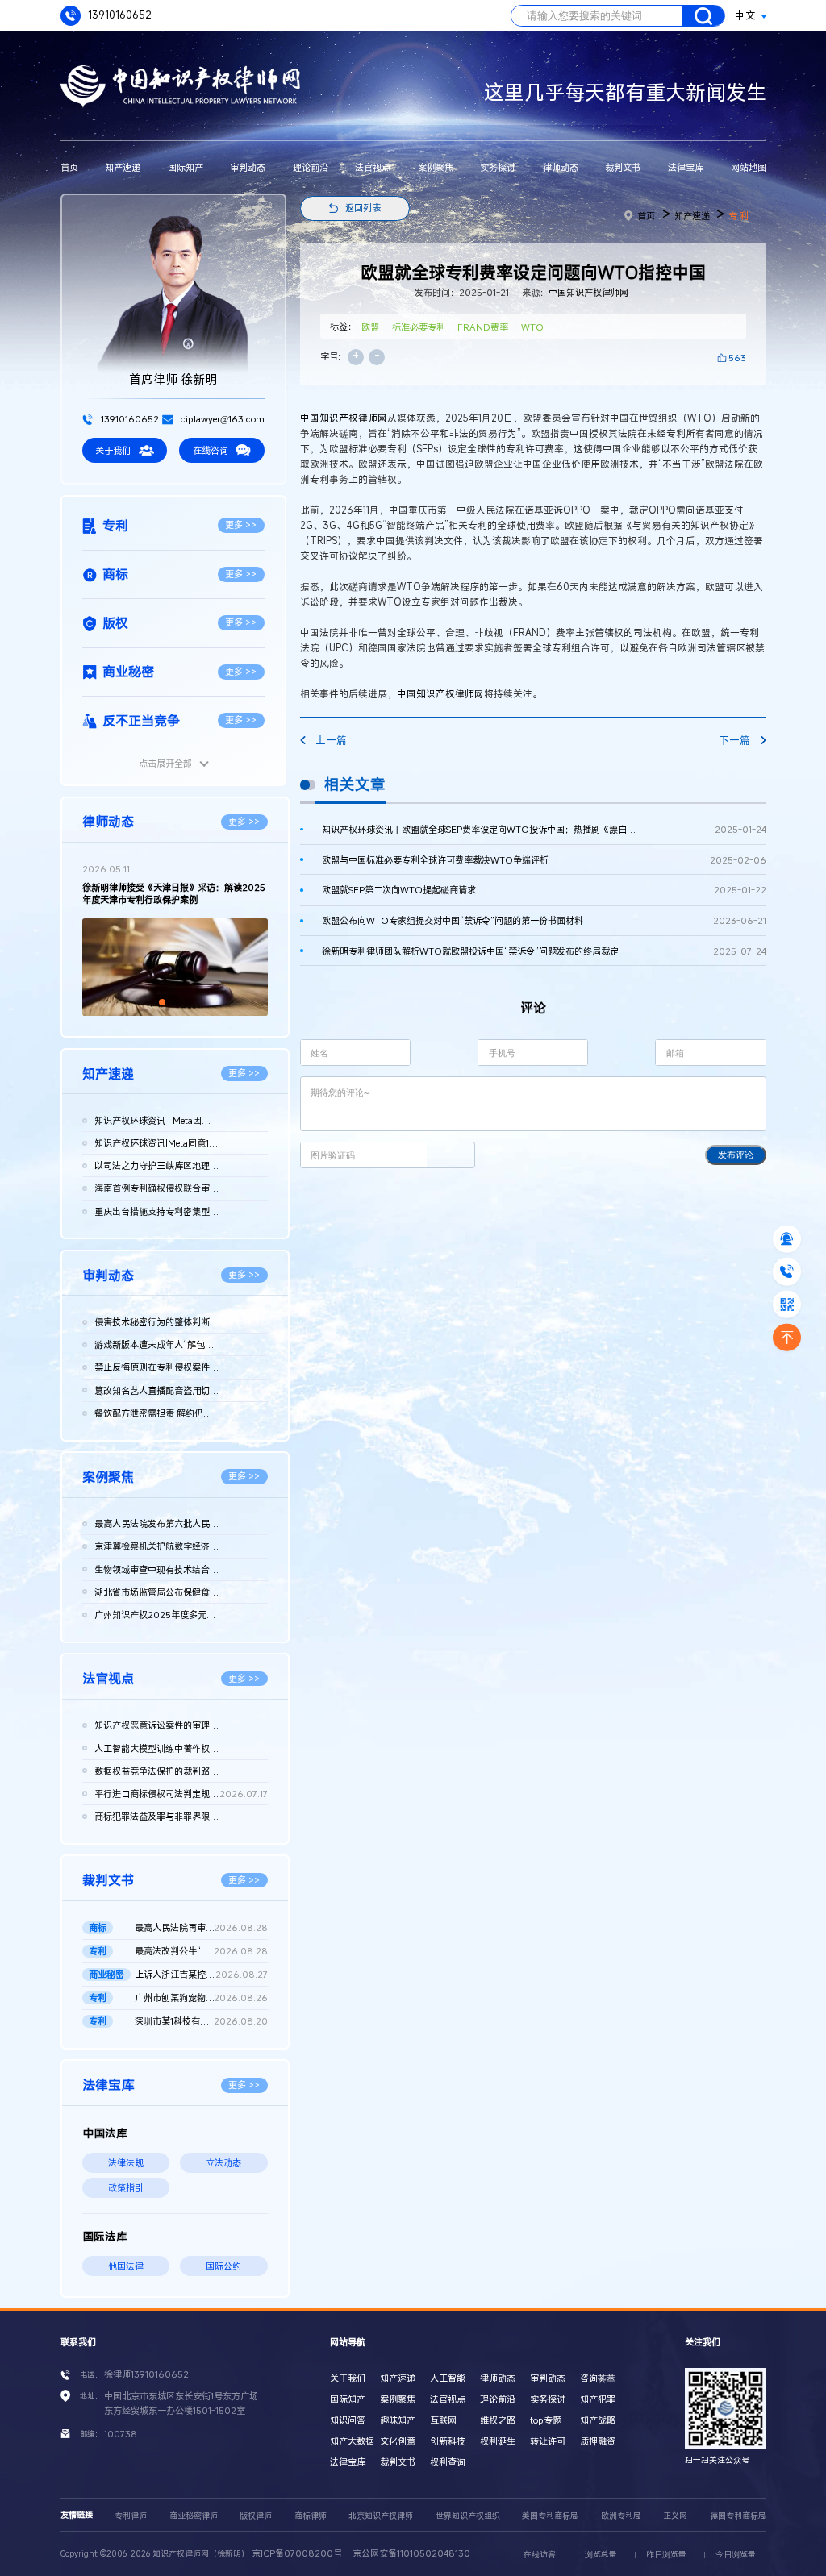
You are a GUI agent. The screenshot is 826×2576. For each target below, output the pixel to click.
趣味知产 (398, 2420)
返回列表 (363, 208)
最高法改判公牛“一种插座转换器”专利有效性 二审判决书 (201, 1951)
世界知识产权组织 (468, 2516)
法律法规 (126, 2163)
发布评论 (736, 1155)
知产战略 (598, 2420)
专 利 (738, 216)
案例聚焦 (436, 167)
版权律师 (256, 2516)
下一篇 (734, 741)
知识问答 (348, 2420)
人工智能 (448, 2378)
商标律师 (311, 2516)
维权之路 (498, 2420)
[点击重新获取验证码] (451, 1155)
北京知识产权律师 (381, 2516)
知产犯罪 (598, 2399)
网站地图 (749, 167)
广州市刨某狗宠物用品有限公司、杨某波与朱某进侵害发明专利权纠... (201, 1998)
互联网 (443, 2420)
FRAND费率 (483, 327)
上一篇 (331, 741)
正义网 (675, 2516)
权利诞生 (498, 2441)
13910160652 (119, 15)
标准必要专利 (419, 327)
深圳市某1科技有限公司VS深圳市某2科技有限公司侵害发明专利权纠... (201, 2021)
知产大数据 (352, 2441)
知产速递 (123, 167)
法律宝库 (686, 167)
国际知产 (186, 167)
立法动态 (223, 2163)
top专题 (546, 2420)
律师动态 (561, 167)
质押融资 (598, 2441)
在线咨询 (211, 450)
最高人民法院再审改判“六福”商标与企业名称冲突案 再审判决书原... (201, 1927)
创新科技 (448, 2441)
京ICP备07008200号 (297, 2553)
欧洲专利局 (621, 2516)
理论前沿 (311, 167)
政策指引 (126, 2188)
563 (737, 358)
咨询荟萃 (598, 2378)
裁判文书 (623, 167)
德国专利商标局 (738, 2516)
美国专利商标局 (550, 2516)
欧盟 (370, 327)
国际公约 (223, 2266)
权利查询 (448, 2462)
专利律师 (131, 2516)
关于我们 (113, 450)
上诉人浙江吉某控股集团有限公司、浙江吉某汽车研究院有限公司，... (201, 1974)
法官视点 (373, 167)
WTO (532, 327)
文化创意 (398, 2441)
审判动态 (248, 167)
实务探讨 (498, 167)
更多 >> (241, 524)
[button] (162, 1002)
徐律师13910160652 (146, 2374)
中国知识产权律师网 (588, 292)
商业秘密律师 (194, 2516)
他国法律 (126, 2266)
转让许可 (548, 2441)
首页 (69, 167)
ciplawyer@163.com (221, 419)
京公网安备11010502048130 (411, 2553)
